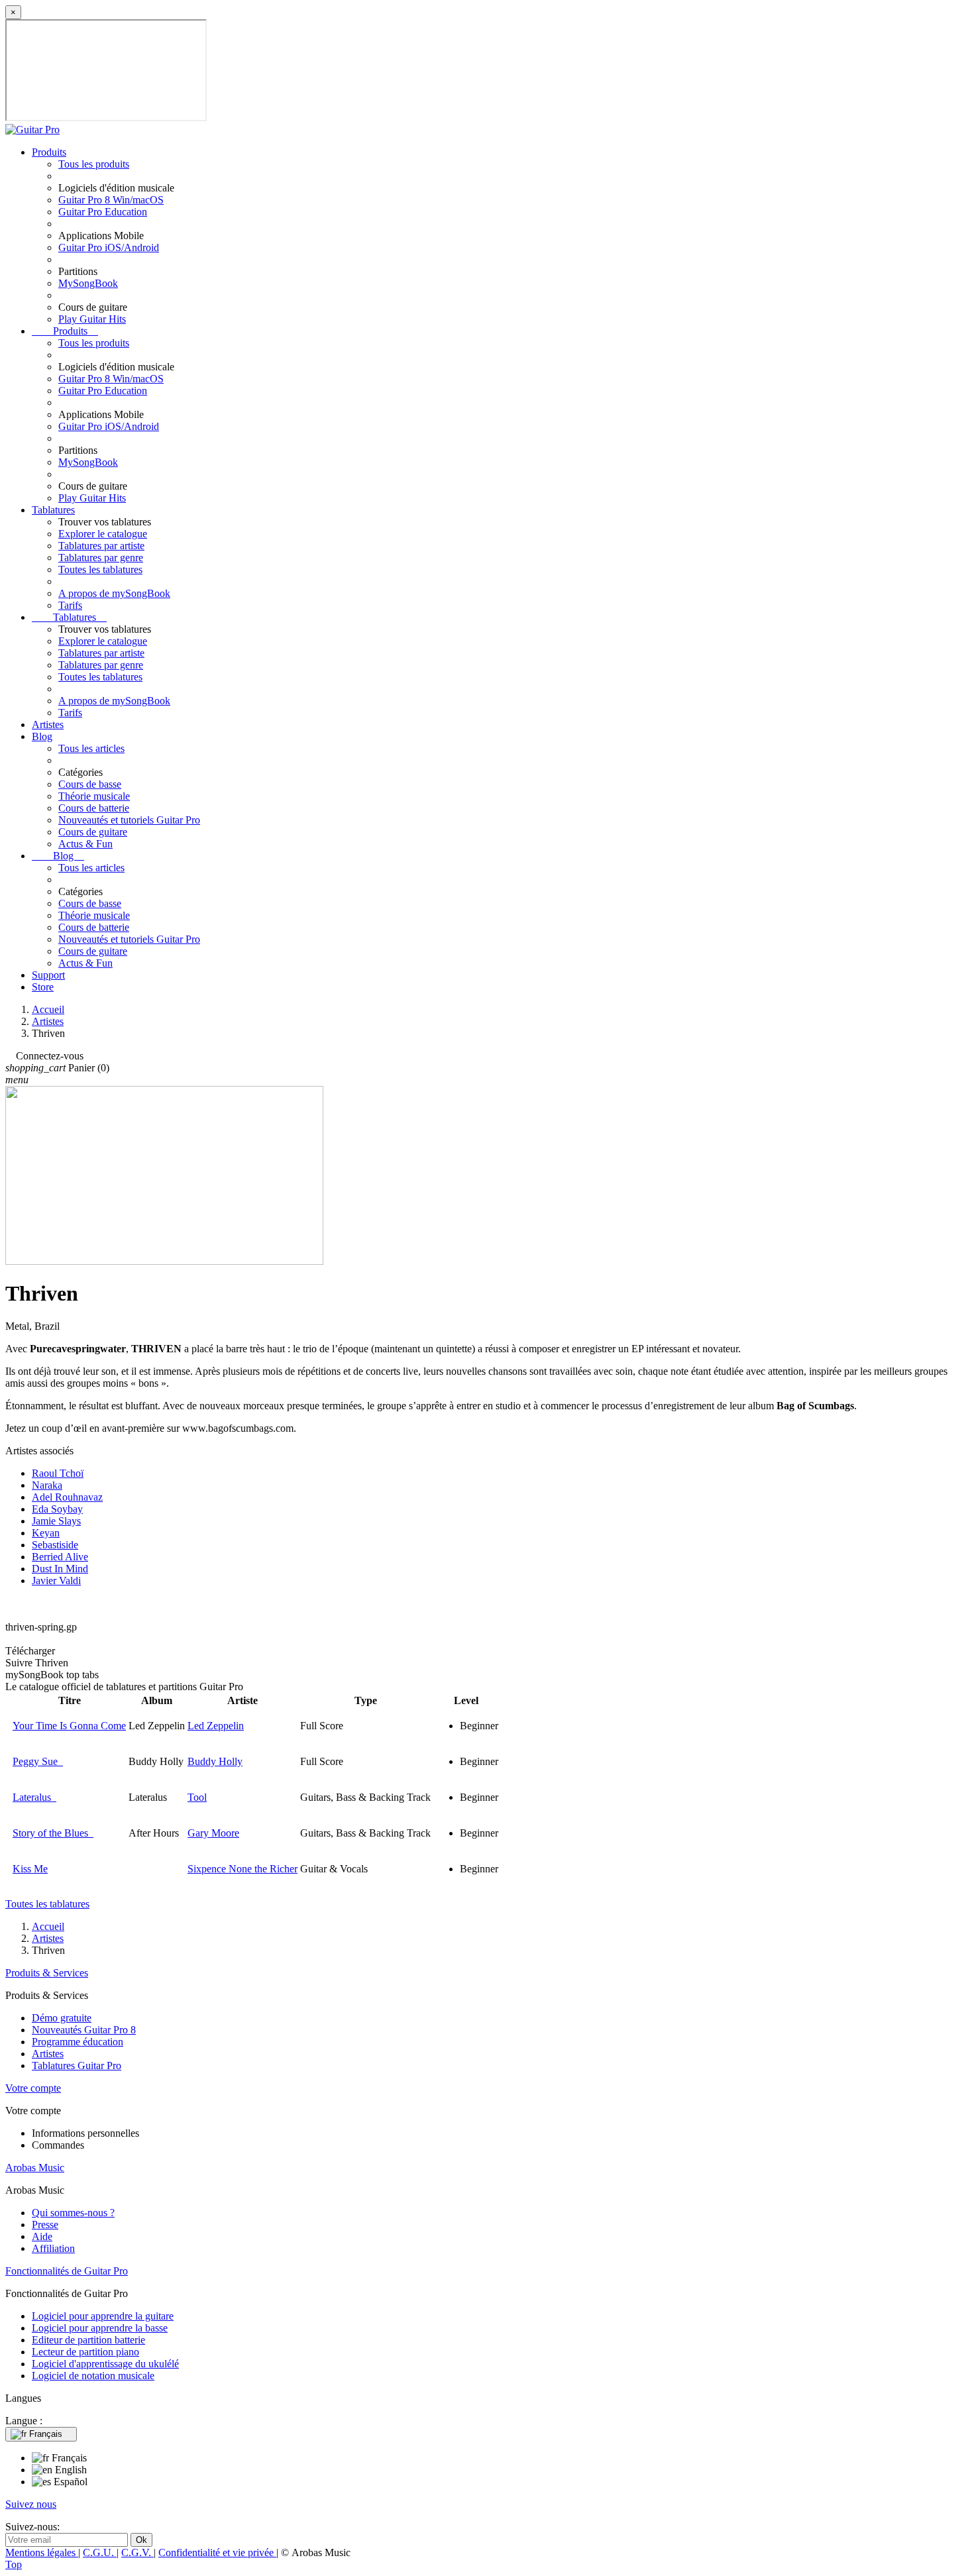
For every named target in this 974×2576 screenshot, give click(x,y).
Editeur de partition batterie (88, 2340)
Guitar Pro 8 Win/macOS (111, 200)
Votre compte (33, 2088)
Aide (42, 2236)
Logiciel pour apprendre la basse (100, 2328)
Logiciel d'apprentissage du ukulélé (105, 2364)
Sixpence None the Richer (243, 1869)
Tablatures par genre (101, 558)
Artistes (48, 724)
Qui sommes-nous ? (73, 2213)
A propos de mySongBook (114, 593)
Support (48, 975)
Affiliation (53, 2248)
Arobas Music (35, 2168)
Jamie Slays (56, 1521)
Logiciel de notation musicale (93, 2376)
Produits (49, 152)
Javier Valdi (56, 1581)
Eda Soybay (57, 1509)
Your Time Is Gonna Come (69, 1726)
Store (43, 987)
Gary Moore (213, 1833)
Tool (197, 1797)
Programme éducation (78, 2042)
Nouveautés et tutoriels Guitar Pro (129, 820)
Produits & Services (47, 1973)
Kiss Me (30, 1869)
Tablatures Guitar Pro (77, 2066)
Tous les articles (91, 748)
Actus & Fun (85, 844)
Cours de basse (90, 784)
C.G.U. (100, 2552)
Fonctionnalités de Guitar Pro (67, 2271)
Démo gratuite (62, 2018)
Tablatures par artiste (101, 546)
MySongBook (88, 283)
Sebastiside (55, 1545)
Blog (42, 736)
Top (14, 2564)
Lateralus (34, 1797)
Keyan (46, 1533)
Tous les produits (94, 164)
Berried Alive (60, 1557)
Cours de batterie (94, 808)
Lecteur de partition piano (85, 2352)
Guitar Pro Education (103, 212)
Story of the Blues (53, 1833)
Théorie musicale (94, 796)
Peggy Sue (38, 1761)
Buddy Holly (215, 1761)
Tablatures (53, 510)
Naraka (47, 1485)
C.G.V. (137, 2552)
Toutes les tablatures (100, 569)
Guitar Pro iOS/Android (109, 247)
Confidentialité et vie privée (217, 2552)
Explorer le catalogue (103, 534)
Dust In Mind (60, 1569)
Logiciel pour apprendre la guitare (103, 2316)
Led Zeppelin (216, 1726)
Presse (45, 2225)
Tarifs (70, 605)
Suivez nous (31, 2504)
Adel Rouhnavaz (67, 1497)
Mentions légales (42, 2552)
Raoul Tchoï (58, 1473)
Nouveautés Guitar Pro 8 (84, 2030)
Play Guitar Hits (92, 319)
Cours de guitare (93, 832)
